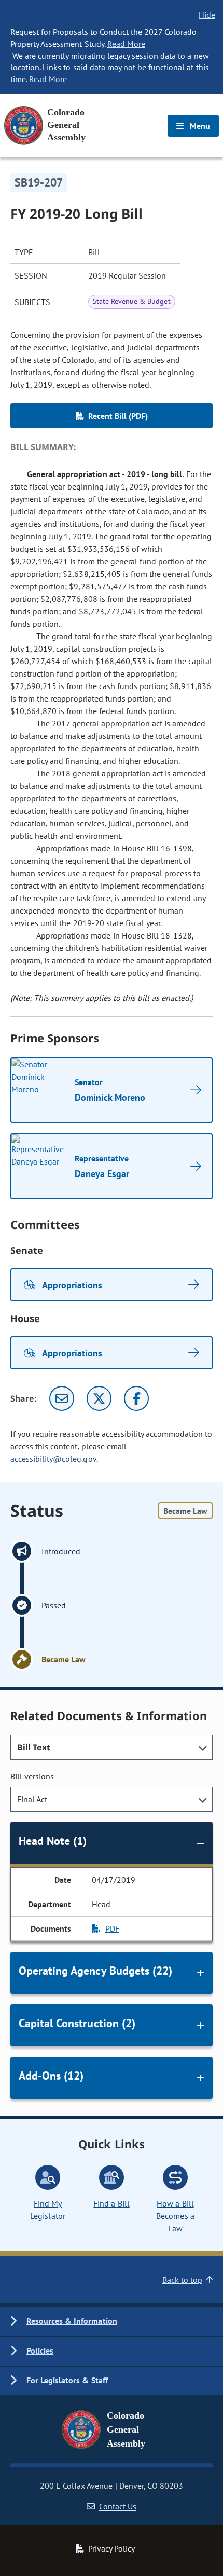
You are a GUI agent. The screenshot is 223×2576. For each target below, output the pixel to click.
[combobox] (112, 1747)
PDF (112, 1928)
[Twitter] (99, 1398)
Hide (207, 15)
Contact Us (118, 2506)
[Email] (62, 1398)
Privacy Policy (112, 2548)
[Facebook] (136, 1398)
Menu (199, 126)
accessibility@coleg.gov (53, 1459)
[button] (112, 2322)
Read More (126, 44)
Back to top (182, 2280)
